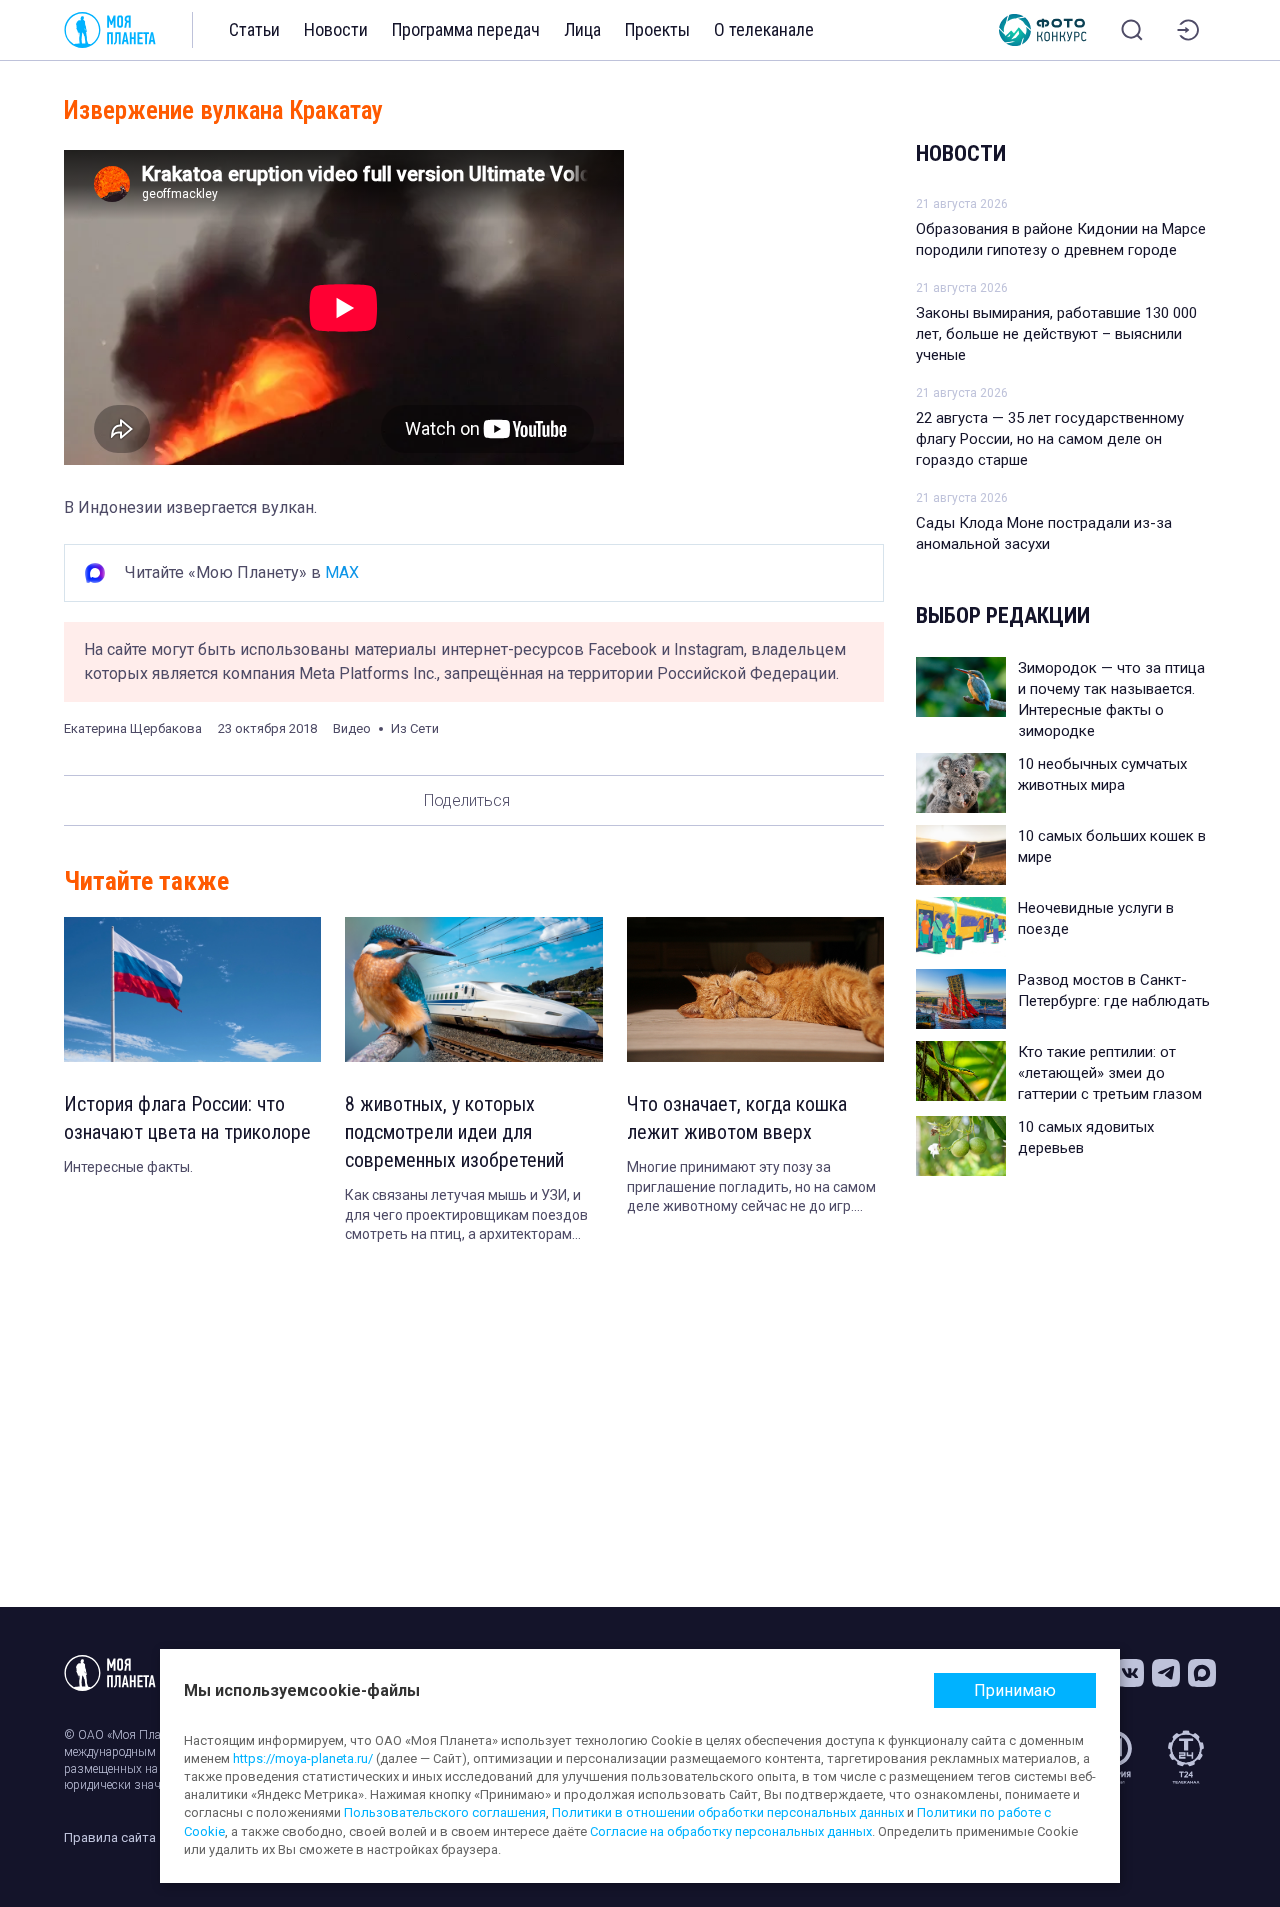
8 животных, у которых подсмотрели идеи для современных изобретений (454, 1132)
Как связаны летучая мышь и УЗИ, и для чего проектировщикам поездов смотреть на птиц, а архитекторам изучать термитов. (466, 1216)
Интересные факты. (128, 1167)
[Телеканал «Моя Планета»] (110, 30)
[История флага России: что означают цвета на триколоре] (192, 989)
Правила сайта (110, 1837)
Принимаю (1015, 1690)
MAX (342, 572)
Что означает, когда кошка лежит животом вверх (737, 1118)
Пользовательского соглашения (445, 1812)
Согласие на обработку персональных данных (731, 1831)
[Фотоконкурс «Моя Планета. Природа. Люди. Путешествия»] (1043, 30)
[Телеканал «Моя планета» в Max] (1202, 1673)
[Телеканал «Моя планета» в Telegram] (1166, 1673)
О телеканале (764, 29)
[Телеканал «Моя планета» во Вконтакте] (1130, 1673)
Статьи (254, 29)
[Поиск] (1132, 30)
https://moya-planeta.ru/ (303, 1758)
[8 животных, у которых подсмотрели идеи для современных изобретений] (473, 989)
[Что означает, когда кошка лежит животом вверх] (755, 989)
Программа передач (466, 29)
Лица (582, 29)
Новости (336, 29)
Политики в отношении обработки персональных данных (728, 1812)
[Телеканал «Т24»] (1186, 1757)
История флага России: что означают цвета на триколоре (187, 1118)
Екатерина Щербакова (133, 728)
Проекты (657, 29)
